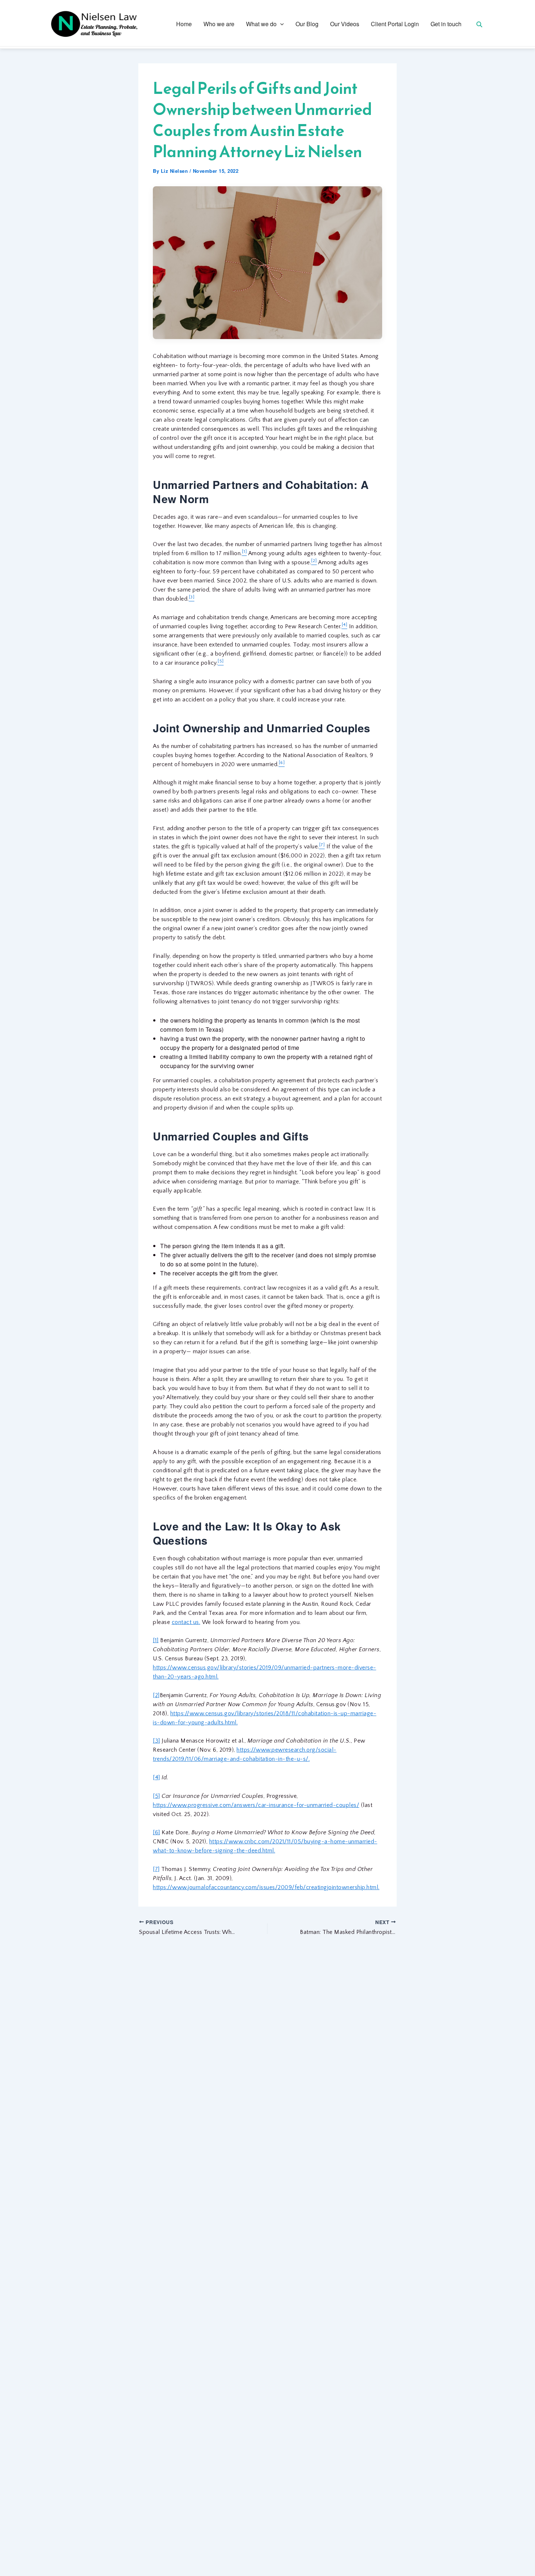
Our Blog (307, 24)
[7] (156, 1869)
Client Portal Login (395, 24)
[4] (156, 1777)
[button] (280, 24)
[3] (156, 1741)
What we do (261, 24)
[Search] (479, 24)
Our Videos (345, 24)
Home (184, 24)
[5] (156, 1796)
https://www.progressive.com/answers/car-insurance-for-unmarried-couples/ (256, 1805)
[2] (156, 1695)
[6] (156, 1832)
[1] (156, 1640)
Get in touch (446, 24)
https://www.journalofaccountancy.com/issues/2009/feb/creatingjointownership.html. (266, 1887)
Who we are (219, 24)
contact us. (186, 1622)
